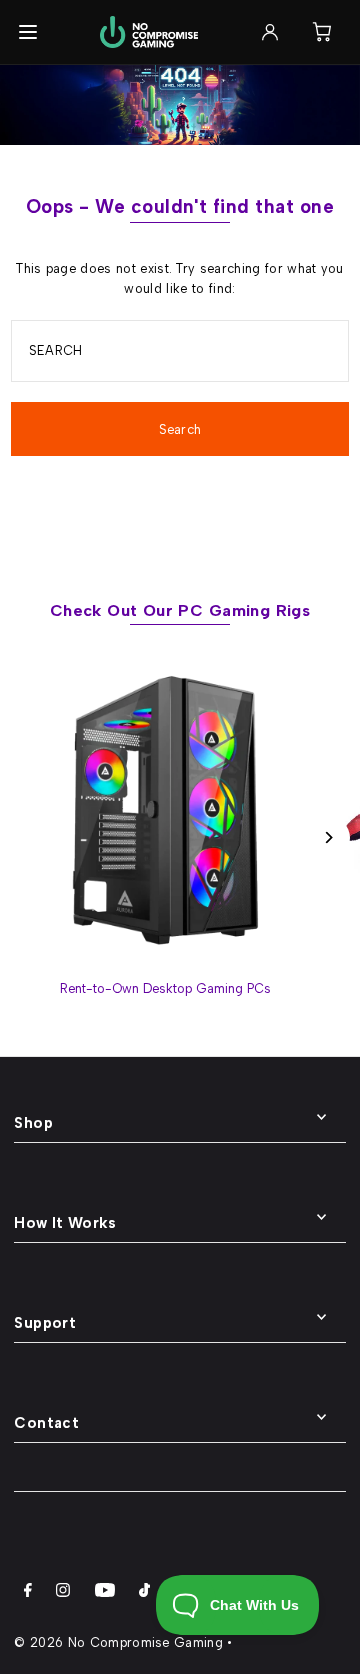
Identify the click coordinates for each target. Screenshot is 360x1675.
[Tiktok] (144, 1593)
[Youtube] (105, 1593)
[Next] (327, 837)
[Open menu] (28, 32)
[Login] (270, 32)
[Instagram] (63, 1593)
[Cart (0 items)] (322, 32)
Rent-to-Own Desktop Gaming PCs (165, 988)
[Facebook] (28, 1593)
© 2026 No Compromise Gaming (118, 1642)
